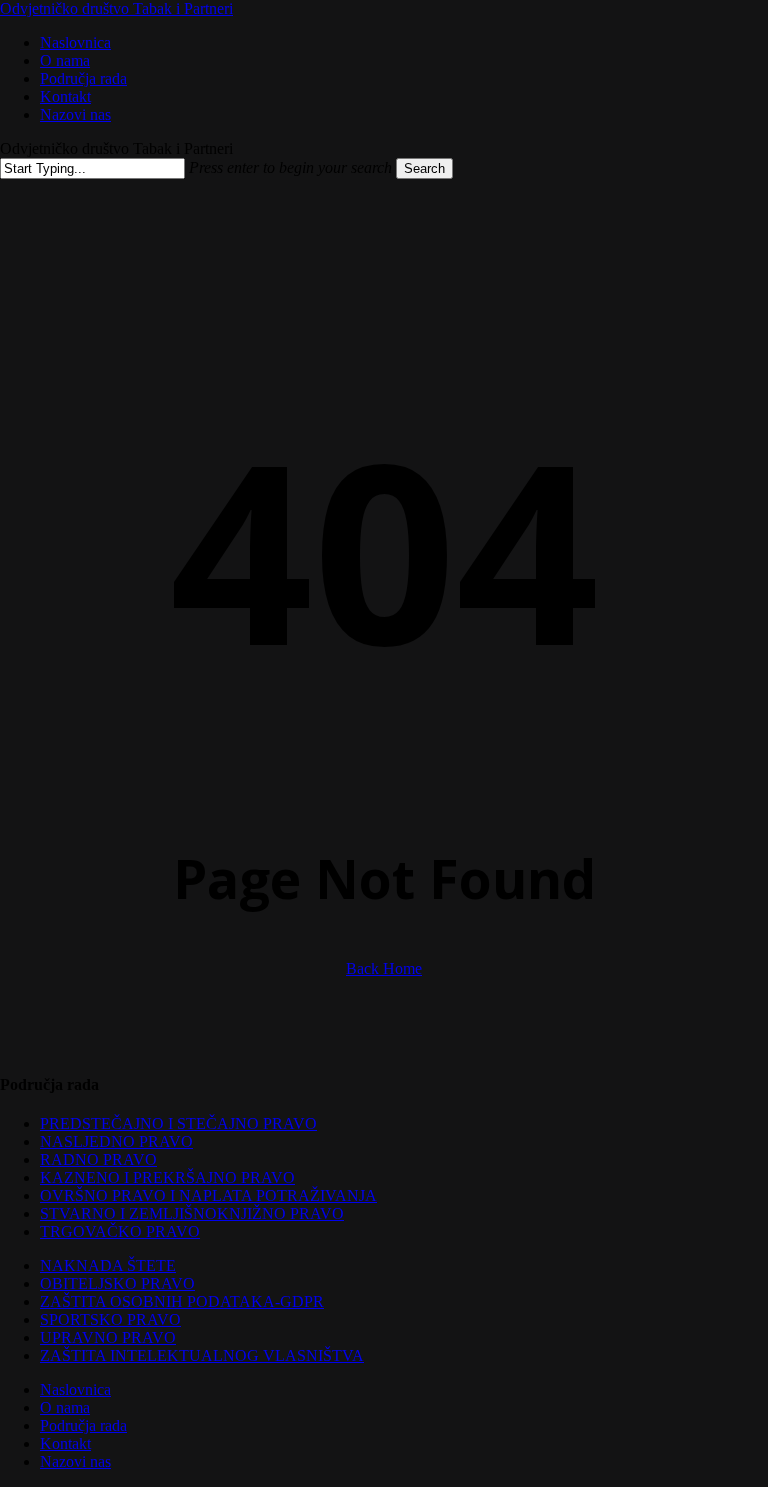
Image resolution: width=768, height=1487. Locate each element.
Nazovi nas (75, 1461)
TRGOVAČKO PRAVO (120, 1231)
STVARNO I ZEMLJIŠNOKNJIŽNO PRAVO (192, 1213)
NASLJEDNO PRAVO (116, 1141)
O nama (65, 1407)
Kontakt (65, 1443)
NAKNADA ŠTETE (108, 1265)
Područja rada (83, 1425)
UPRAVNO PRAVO (108, 1337)
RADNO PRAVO (98, 1159)
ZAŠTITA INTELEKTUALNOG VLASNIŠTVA (202, 1355)
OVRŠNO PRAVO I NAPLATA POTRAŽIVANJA (208, 1195)
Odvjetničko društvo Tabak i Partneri (116, 8)
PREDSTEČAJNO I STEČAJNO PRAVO (178, 1123)
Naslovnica (75, 1389)
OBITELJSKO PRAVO (117, 1283)
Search (424, 168)
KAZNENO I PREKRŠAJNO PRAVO (167, 1177)
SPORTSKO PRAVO (110, 1319)
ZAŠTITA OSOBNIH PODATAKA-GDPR (182, 1301)
